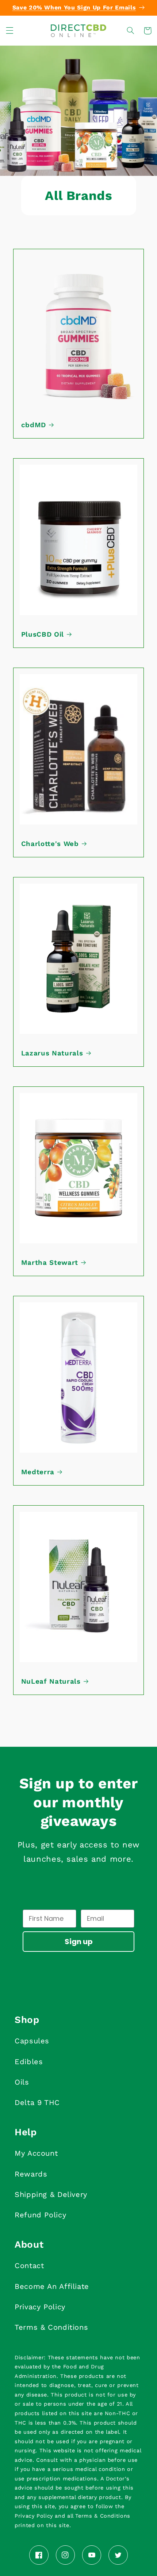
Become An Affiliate (52, 2286)
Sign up (79, 1942)
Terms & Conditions (51, 2327)
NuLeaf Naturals (51, 1681)
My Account (36, 2153)
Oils (22, 2082)
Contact (29, 2266)
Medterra (38, 1472)
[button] (9, 31)
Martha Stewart (50, 1263)
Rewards (31, 2174)
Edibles (29, 2062)
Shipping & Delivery (51, 2194)
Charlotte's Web (50, 844)
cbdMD (34, 425)
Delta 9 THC (37, 2102)
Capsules (32, 2041)
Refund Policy (40, 2215)
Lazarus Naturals (52, 1053)
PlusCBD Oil (43, 634)
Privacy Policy (40, 2307)
